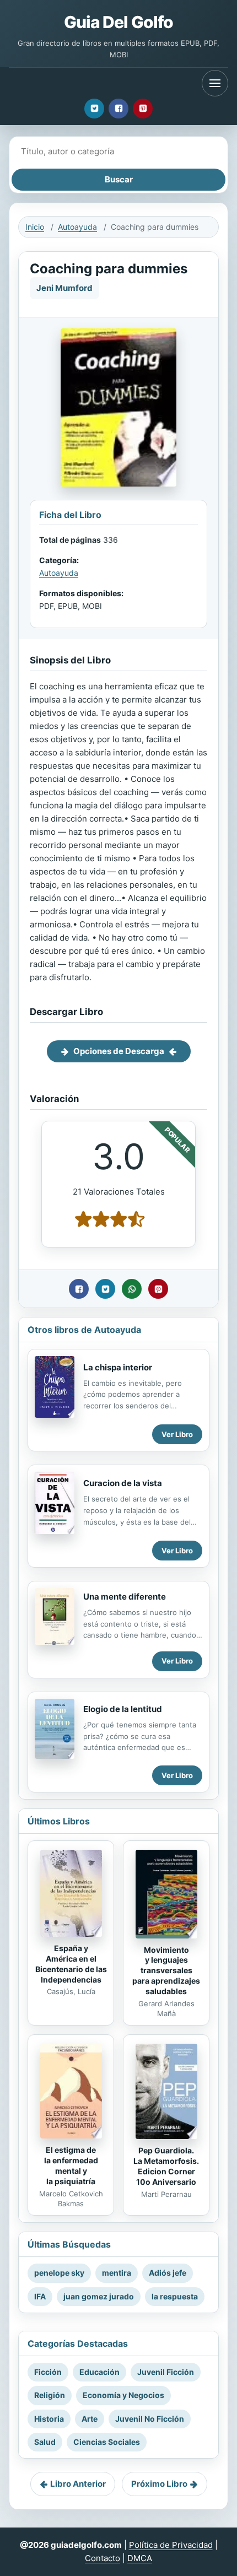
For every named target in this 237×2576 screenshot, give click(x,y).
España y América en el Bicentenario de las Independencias (71, 1964)
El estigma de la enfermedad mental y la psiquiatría (71, 2165)
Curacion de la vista (123, 1483)
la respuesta (175, 2296)
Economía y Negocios (123, 2395)
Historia (49, 2419)
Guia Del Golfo (118, 22)
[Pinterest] (143, 109)
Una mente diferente (125, 1597)
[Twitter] (94, 109)
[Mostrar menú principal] (215, 83)
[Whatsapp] (132, 1289)
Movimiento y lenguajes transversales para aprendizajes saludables (166, 1971)
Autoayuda (77, 227)
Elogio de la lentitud (123, 1709)
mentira (117, 2273)
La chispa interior (118, 1367)
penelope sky (59, 2273)
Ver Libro (177, 1434)
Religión (50, 2395)
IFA (40, 2296)
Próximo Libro (159, 2484)
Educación (99, 2372)
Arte (90, 2419)
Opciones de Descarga (119, 1051)
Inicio (35, 227)
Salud (45, 2442)
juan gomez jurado (99, 2296)
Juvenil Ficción (166, 2372)
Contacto (103, 2558)
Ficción (48, 2372)
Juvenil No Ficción (150, 2419)
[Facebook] (118, 109)
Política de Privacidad (171, 2545)
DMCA (140, 2558)
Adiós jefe (168, 2273)
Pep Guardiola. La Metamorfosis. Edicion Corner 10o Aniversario (166, 2166)
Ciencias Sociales (107, 2442)
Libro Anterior (78, 2484)
